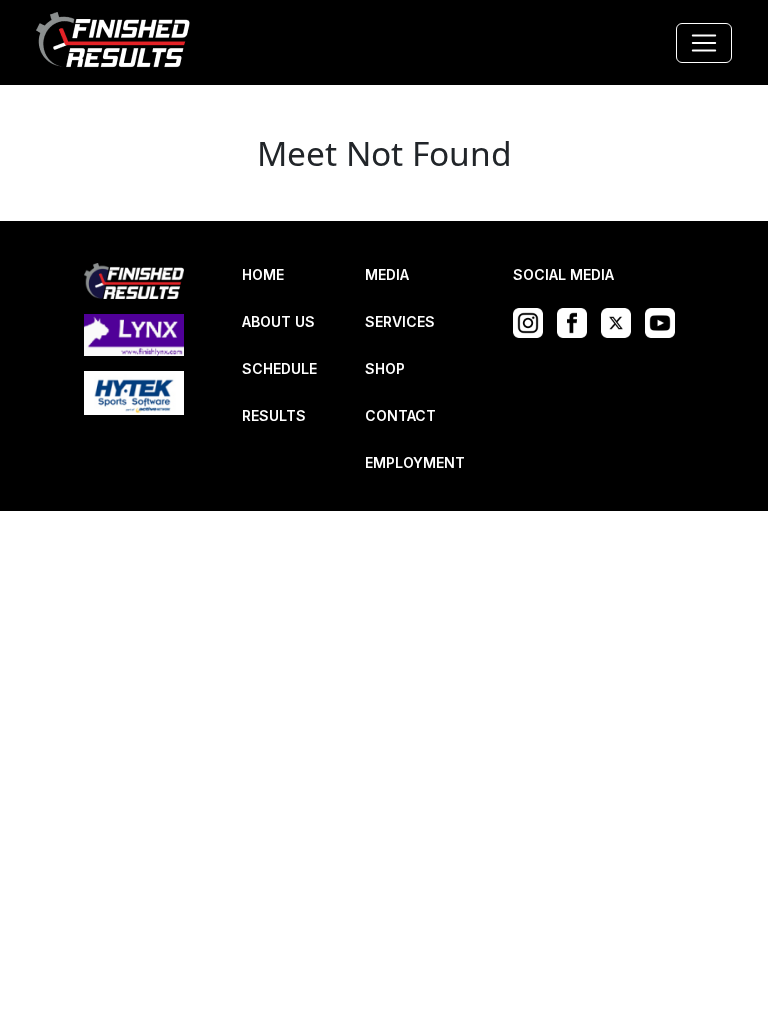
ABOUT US (278, 321)
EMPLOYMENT (415, 462)
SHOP (385, 368)
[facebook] (577, 321)
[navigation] (114, 42)
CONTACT (400, 415)
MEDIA (387, 274)
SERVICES (400, 321)
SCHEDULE (279, 368)
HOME (263, 274)
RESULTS (274, 415)
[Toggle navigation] (704, 43)
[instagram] (533, 321)
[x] (621, 321)
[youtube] (665, 321)
